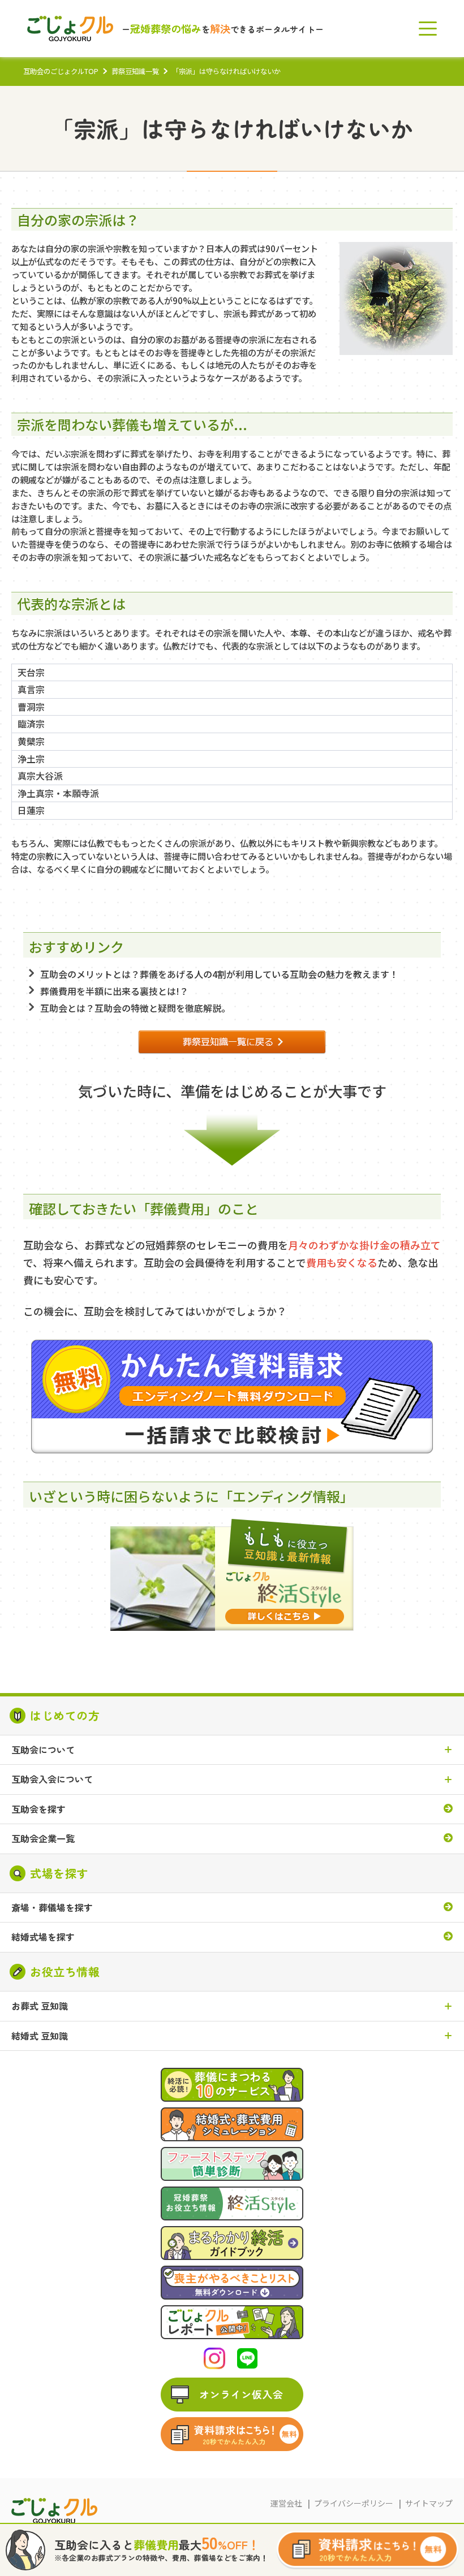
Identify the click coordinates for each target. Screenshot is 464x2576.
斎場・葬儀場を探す (52, 1908)
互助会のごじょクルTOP (61, 71)
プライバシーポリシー (354, 2503)
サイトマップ (429, 2503)
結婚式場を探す (43, 1937)
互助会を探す (38, 1809)
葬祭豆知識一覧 (135, 71)
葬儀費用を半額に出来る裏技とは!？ (114, 991)
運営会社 (286, 2503)
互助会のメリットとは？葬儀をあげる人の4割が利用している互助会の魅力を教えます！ (219, 974)
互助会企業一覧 (43, 1839)
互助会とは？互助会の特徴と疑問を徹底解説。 (135, 1008)
